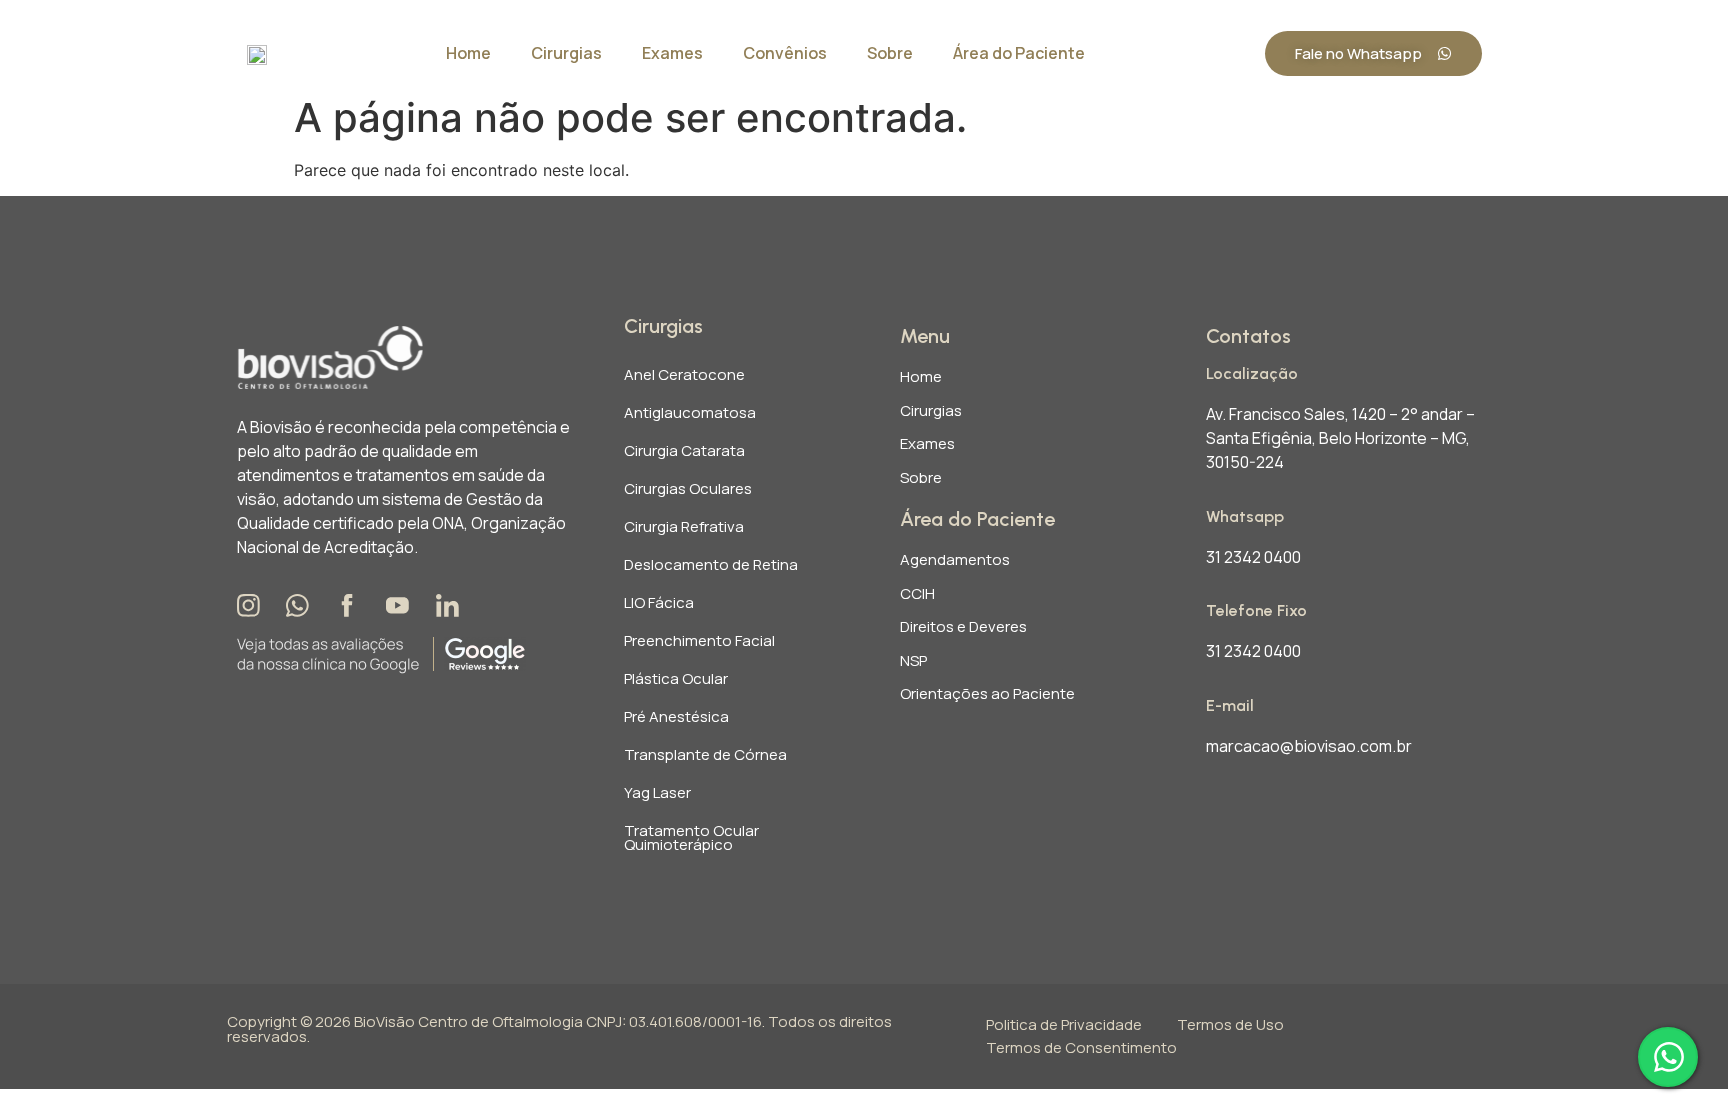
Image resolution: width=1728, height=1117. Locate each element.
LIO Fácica (659, 602)
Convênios (785, 53)
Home (468, 53)
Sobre (890, 53)
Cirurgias (566, 53)
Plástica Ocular (676, 678)
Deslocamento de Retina (711, 564)
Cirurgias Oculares (688, 488)
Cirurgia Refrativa (684, 526)
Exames (672, 53)
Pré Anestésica (676, 716)
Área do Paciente (1019, 53)
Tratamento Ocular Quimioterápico (691, 837)
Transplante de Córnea (705, 754)
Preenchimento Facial (699, 640)
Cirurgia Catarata (684, 450)
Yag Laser (657, 792)
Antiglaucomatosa (690, 412)
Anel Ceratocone (684, 374)
